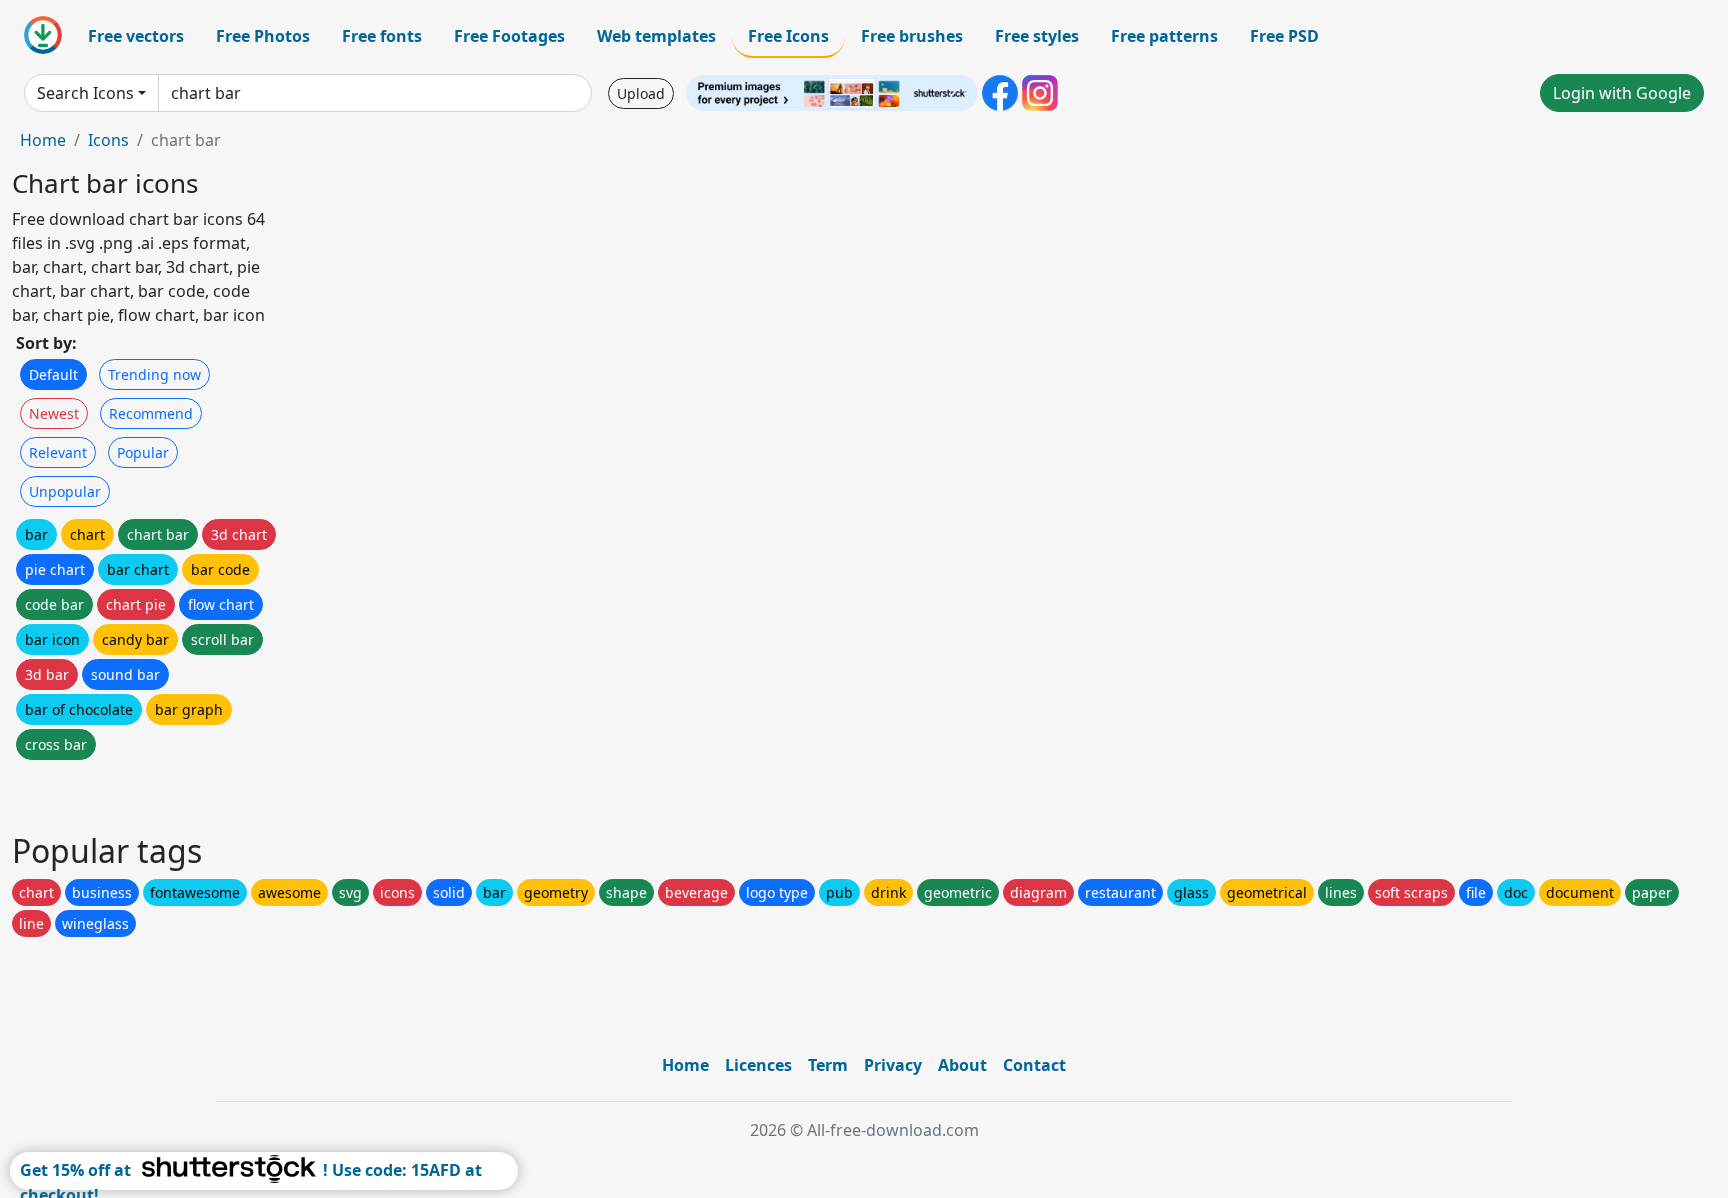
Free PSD (1284, 36)
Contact (1034, 1065)
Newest (54, 413)
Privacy (893, 1065)
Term (828, 1065)
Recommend (151, 413)
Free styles (1037, 36)
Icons (108, 140)
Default (53, 374)
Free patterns (1164, 36)
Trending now (154, 374)
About (962, 1065)
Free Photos (263, 36)
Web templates (656, 36)
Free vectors (136, 36)
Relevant (58, 452)
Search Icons (85, 93)
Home (43, 140)
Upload (641, 93)
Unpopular (65, 491)
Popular (143, 452)
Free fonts (382, 36)
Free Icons (788, 36)
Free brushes (912, 36)
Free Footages (509, 36)
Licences (758, 1065)
